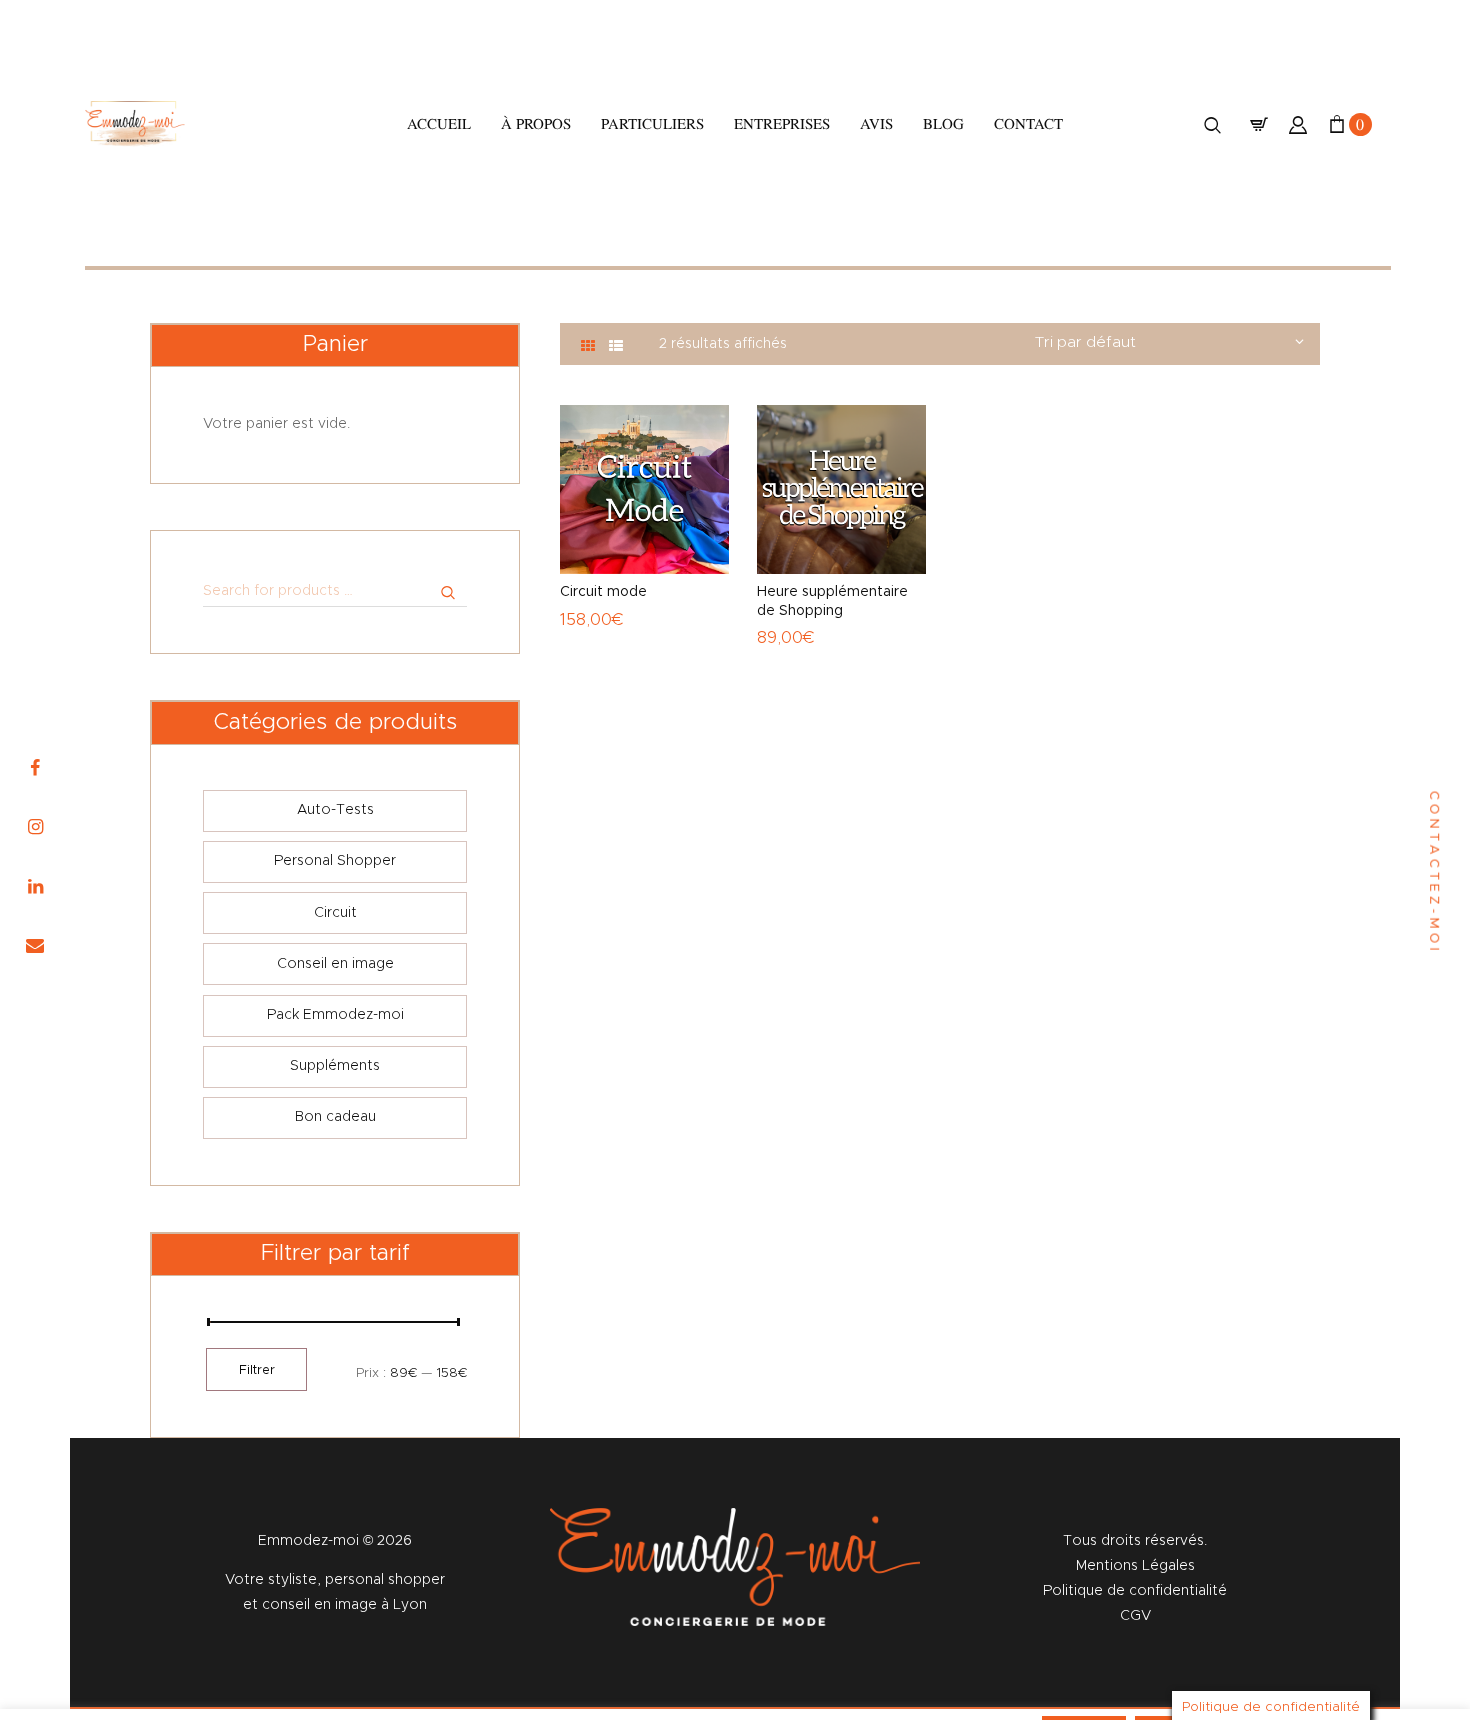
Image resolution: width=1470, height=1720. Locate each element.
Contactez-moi (1433, 873)
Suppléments (335, 1066)
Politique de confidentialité (1135, 1591)
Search (416, 591)
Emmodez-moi (310, 1541)
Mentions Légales (1135, 1566)
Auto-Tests (335, 810)
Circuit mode (603, 592)
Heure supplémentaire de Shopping (832, 601)
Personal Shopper (335, 861)
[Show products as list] (616, 347)
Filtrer (257, 1370)
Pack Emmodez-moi (335, 1015)
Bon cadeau (335, 1117)
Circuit (335, 913)
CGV (1135, 1616)
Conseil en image (335, 964)
